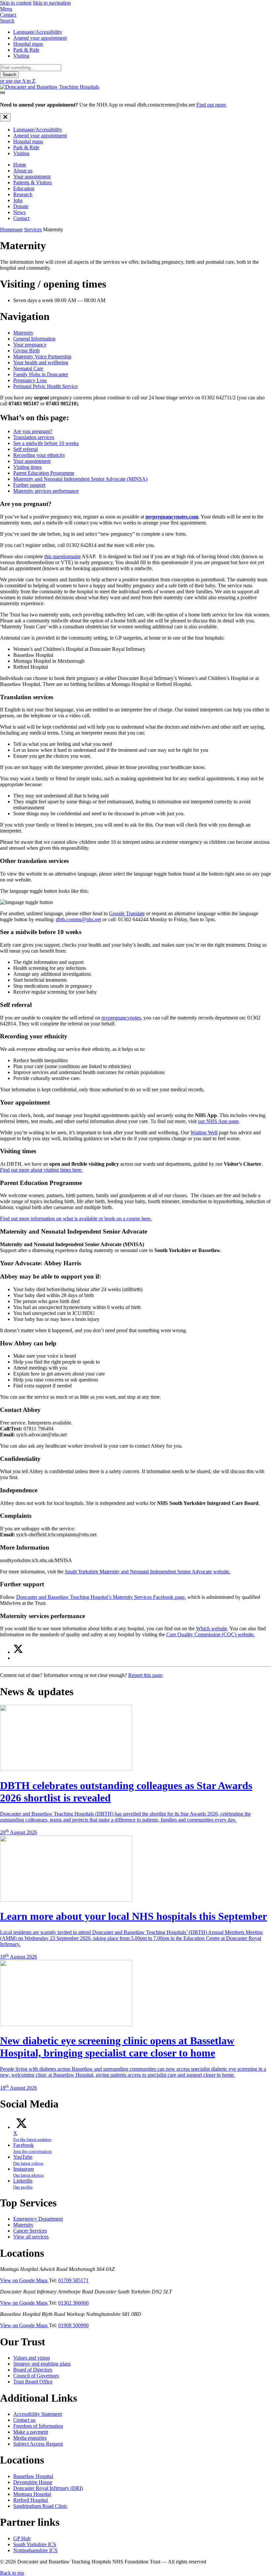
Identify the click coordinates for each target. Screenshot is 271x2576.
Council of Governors (36, 2376)
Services (33, 229)
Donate (21, 206)
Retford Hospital (31, 2500)
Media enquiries (30, 2438)
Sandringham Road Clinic (40, 2506)
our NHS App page (218, 1121)
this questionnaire (62, 556)
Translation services (34, 437)
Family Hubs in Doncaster (41, 374)
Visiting (21, 56)
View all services (31, 2237)
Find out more (211, 105)
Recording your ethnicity (39, 455)
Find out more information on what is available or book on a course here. (76, 1219)
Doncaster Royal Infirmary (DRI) (48, 2488)
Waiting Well (204, 1132)
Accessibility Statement (38, 2414)
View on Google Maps (24, 2280)
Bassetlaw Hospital (33, 2476)
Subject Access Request (38, 2444)
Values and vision (32, 2358)
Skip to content (16, 3)
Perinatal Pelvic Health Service (45, 386)
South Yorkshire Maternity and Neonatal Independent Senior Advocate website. (148, 1572)
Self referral (25, 449)
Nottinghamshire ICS (35, 2550)
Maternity (23, 333)
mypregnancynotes (121, 1018)
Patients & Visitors (33, 182)
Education (24, 188)
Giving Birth (26, 351)
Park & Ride (26, 50)
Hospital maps (28, 44)
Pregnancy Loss (30, 380)
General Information (34, 339)
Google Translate (127, 913)
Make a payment (31, 2432)
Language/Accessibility (38, 32)
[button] (135, 9)
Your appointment (32, 177)
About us (23, 171)
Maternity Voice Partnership (42, 357)
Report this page (145, 1675)
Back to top (12, 2573)
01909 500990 (73, 2325)
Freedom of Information (38, 2426)
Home (20, 165)
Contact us (24, 2420)
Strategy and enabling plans (42, 2364)
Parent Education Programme (44, 473)
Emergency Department (38, 2219)
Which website (212, 1628)
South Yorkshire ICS (35, 2544)
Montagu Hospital (32, 2494)
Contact (21, 218)
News (19, 212)
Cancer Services (30, 2231)
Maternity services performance (46, 491)
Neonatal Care (28, 368)
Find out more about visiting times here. (41, 1170)
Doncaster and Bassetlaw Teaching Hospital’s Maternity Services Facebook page (100, 1597)
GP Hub (22, 2538)
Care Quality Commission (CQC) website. (211, 1634)
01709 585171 (73, 2280)
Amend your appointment (40, 38)
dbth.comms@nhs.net (78, 919)
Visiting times (27, 467)
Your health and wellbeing (41, 362)
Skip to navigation (52, 3)
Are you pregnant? (33, 431)
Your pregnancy (30, 345)
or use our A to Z (18, 81)
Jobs (18, 200)
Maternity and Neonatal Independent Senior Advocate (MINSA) (80, 479)
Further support (29, 485)
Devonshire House (33, 2482)
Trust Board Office (33, 2382)
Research (23, 194)
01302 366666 (73, 2303)
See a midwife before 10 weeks (46, 443)
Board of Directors (33, 2370)
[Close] (5, 117)
